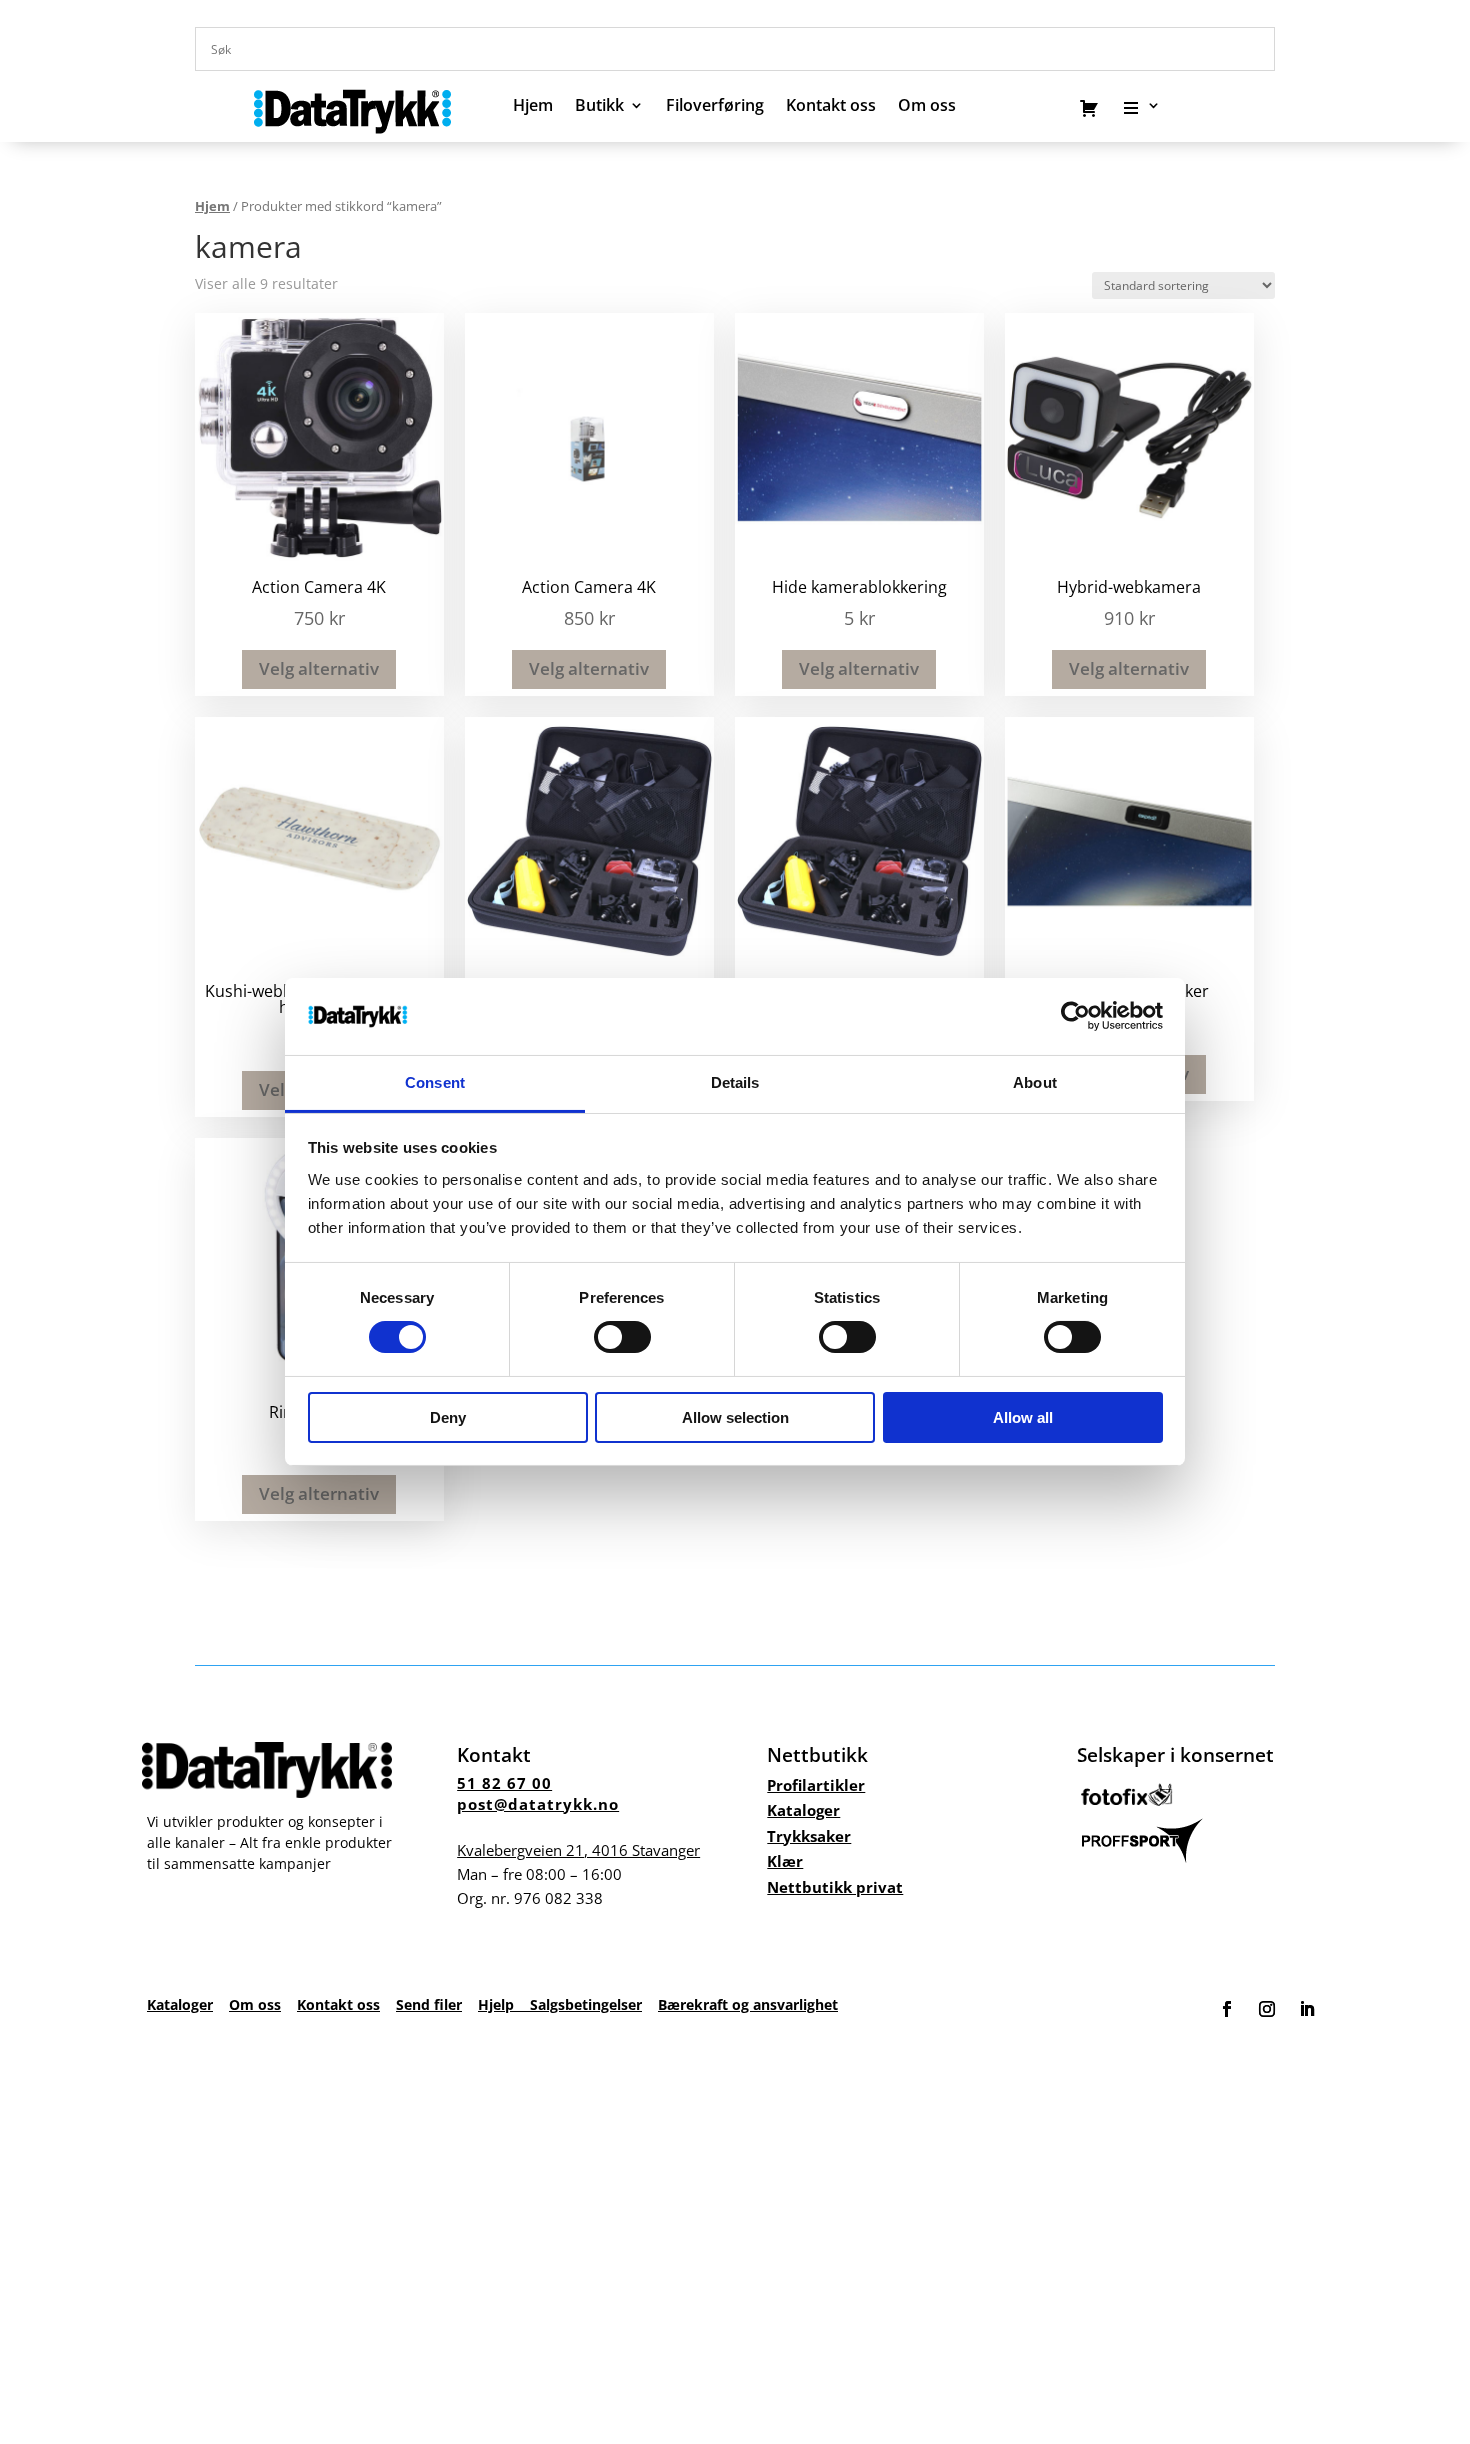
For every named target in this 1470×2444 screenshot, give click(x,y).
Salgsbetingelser (586, 2004)
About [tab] (1035, 1082)
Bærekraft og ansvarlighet (748, 2004)
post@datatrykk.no (538, 1804)
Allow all (1023, 1417)
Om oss (255, 2004)
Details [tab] (735, 1082)
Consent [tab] (435, 1082)
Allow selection (735, 1417)
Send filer (429, 2004)
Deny (448, 1417)
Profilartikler (816, 1785)
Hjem (533, 107)
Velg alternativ (319, 668)
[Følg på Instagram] (1267, 2009)
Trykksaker (809, 1836)
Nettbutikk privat (835, 1887)
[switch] (622, 1337)
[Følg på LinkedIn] (1307, 2009)
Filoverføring (715, 107)
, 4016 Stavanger (578, 1850)
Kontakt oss (831, 107)
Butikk (599, 107)
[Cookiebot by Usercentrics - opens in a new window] (1075, 1016)
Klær (785, 1861)
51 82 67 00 (504, 1783)
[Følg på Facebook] (1227, 2009)
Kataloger (803, 1810)
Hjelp (504, 2004)
